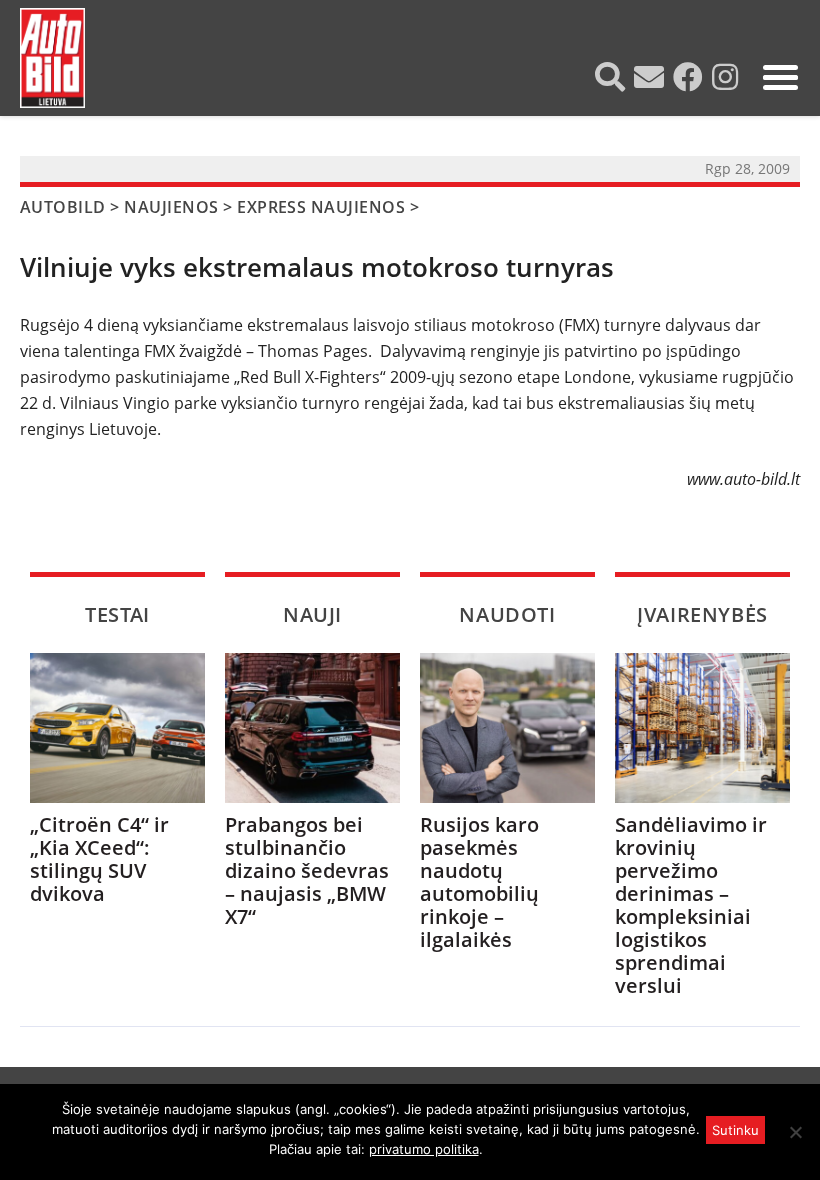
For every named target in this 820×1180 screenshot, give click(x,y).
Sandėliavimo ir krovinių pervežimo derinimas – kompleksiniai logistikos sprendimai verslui (691, 905)
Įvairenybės (702, 614)
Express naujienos (321, 207)
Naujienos (171, 207)
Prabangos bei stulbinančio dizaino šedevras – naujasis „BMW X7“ (307, 870)
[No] (795, 1132)
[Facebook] (690, 77)
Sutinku (735, 1130)
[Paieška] (612, 77)
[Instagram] (727, 77)
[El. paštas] (651, 77)
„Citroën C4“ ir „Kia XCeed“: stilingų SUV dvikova (99, 859)
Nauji (312, 614)
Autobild (63, 207)
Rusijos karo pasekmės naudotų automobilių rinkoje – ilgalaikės (479, 882)
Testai (117, 614)
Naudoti (507, 614)
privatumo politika (424, 1149)
